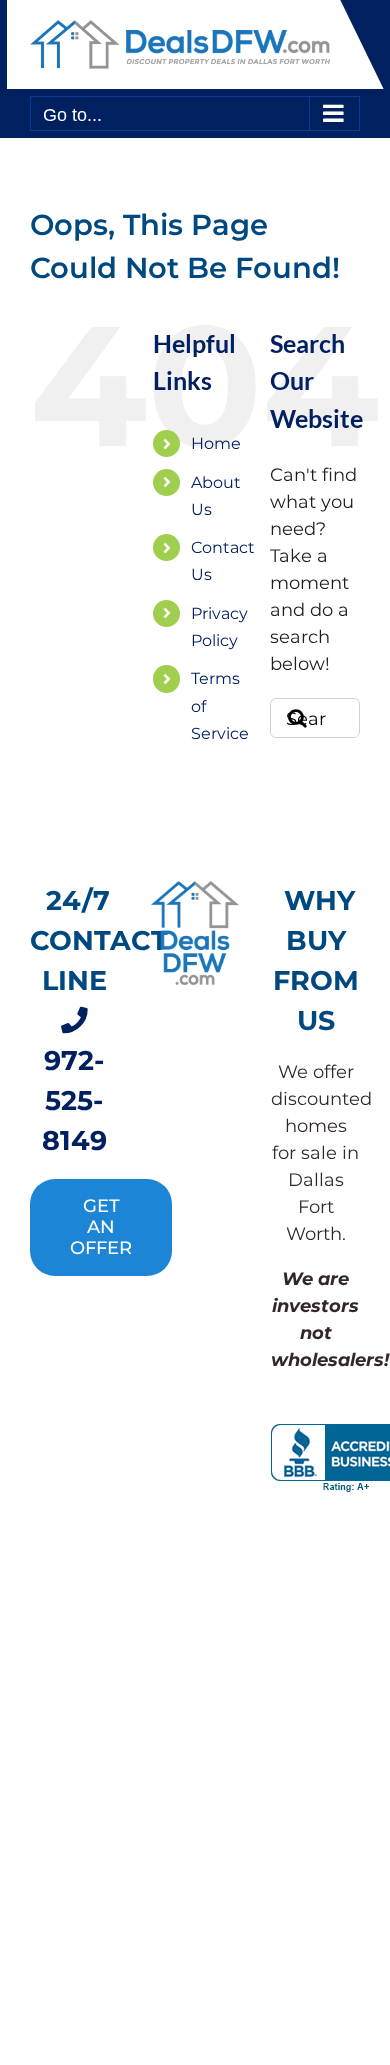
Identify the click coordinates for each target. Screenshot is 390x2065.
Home (216, 443)
